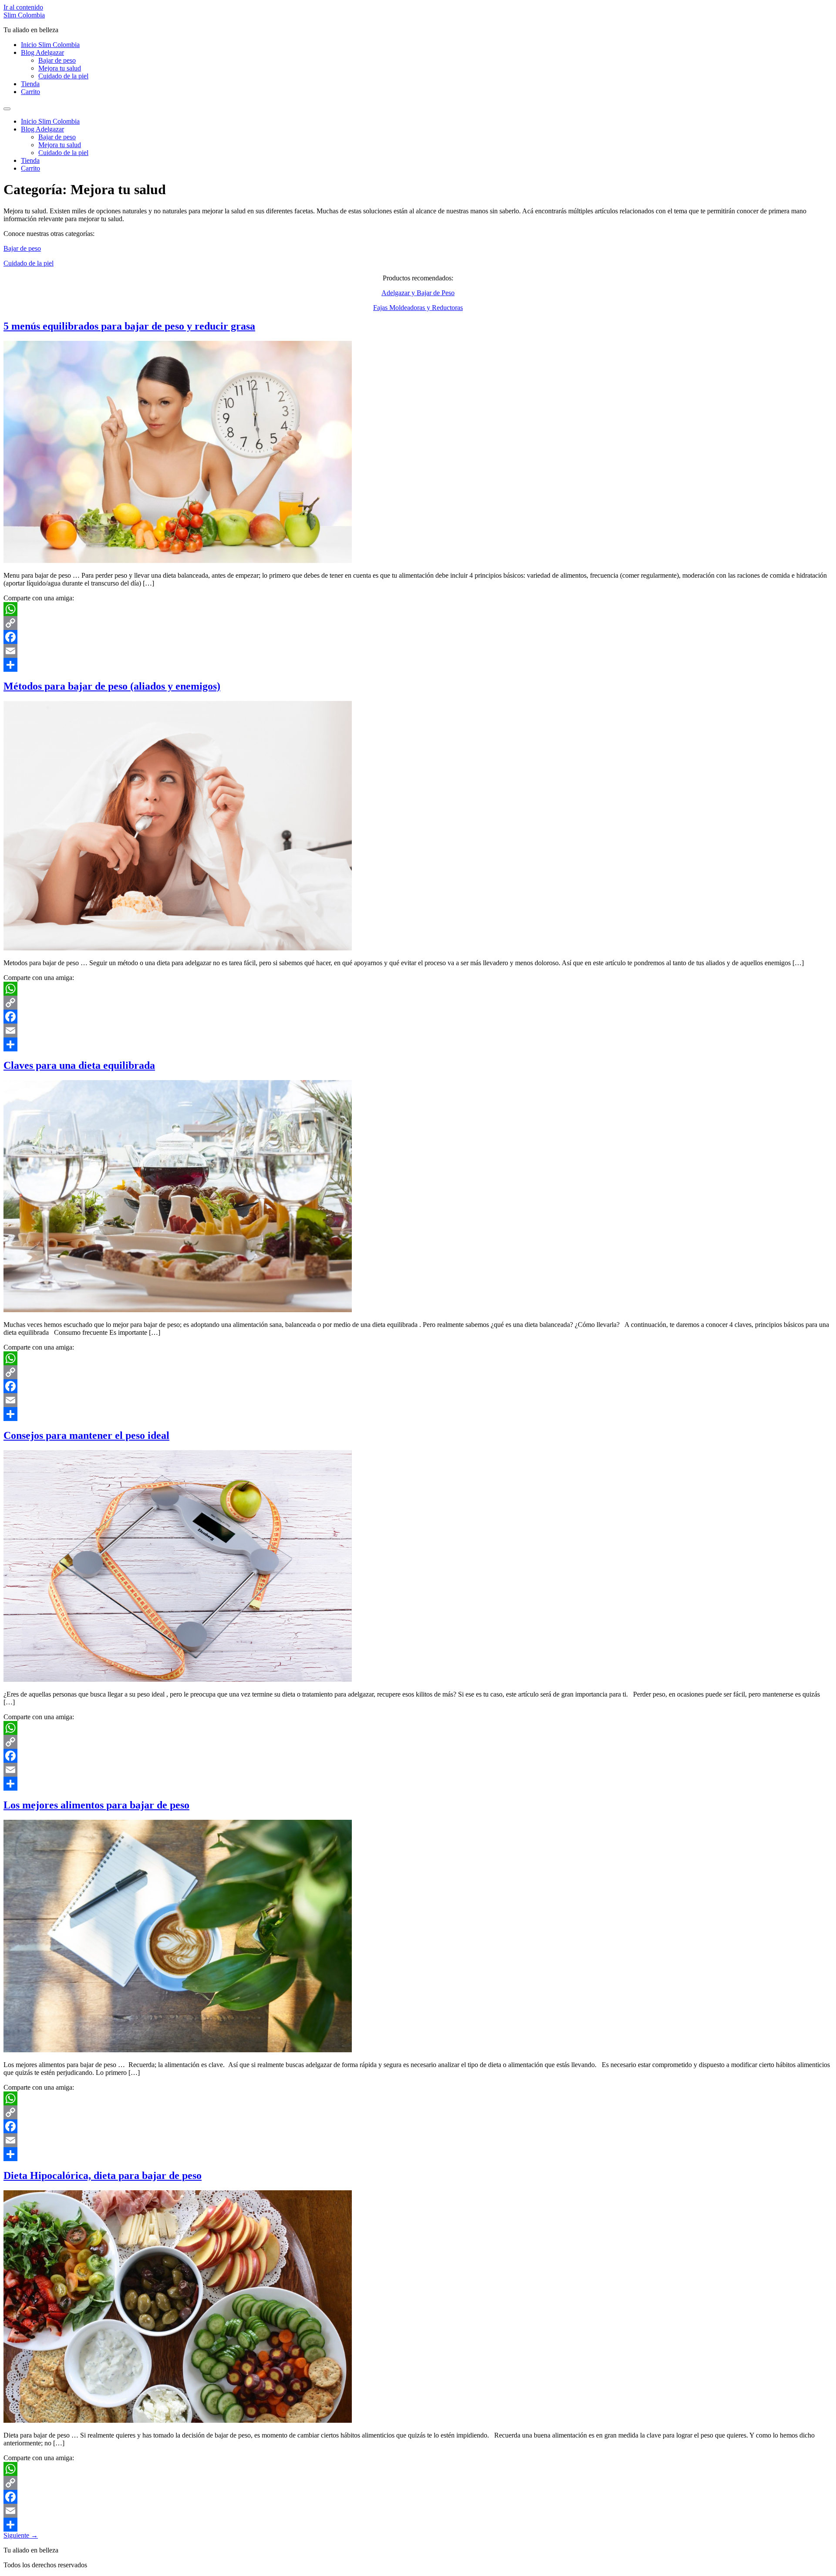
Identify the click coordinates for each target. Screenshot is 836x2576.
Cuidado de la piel (63, 76)
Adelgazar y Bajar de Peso (418, 293)
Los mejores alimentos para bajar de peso (96, 1805)
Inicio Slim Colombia (50, 45)
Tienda (30, 84)
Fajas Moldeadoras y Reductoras (418, 308)
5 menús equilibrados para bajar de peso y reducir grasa (129, 326)
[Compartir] (418, 665)
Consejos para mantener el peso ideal (86, 1435)
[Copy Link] (418, 623)
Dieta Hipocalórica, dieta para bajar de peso (103, 2175)
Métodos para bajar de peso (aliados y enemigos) (112, 686)
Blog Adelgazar (42, 52)
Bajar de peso (57, 60)
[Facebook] (418, 637)
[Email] (418, 651)
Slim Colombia (24, 15)
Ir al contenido (23, 7)
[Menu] (7, 109)
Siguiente (21, 2535)
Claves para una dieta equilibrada (79, 1065)
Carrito (30, 92)
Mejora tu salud (60, 68)
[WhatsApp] (418, 609)
